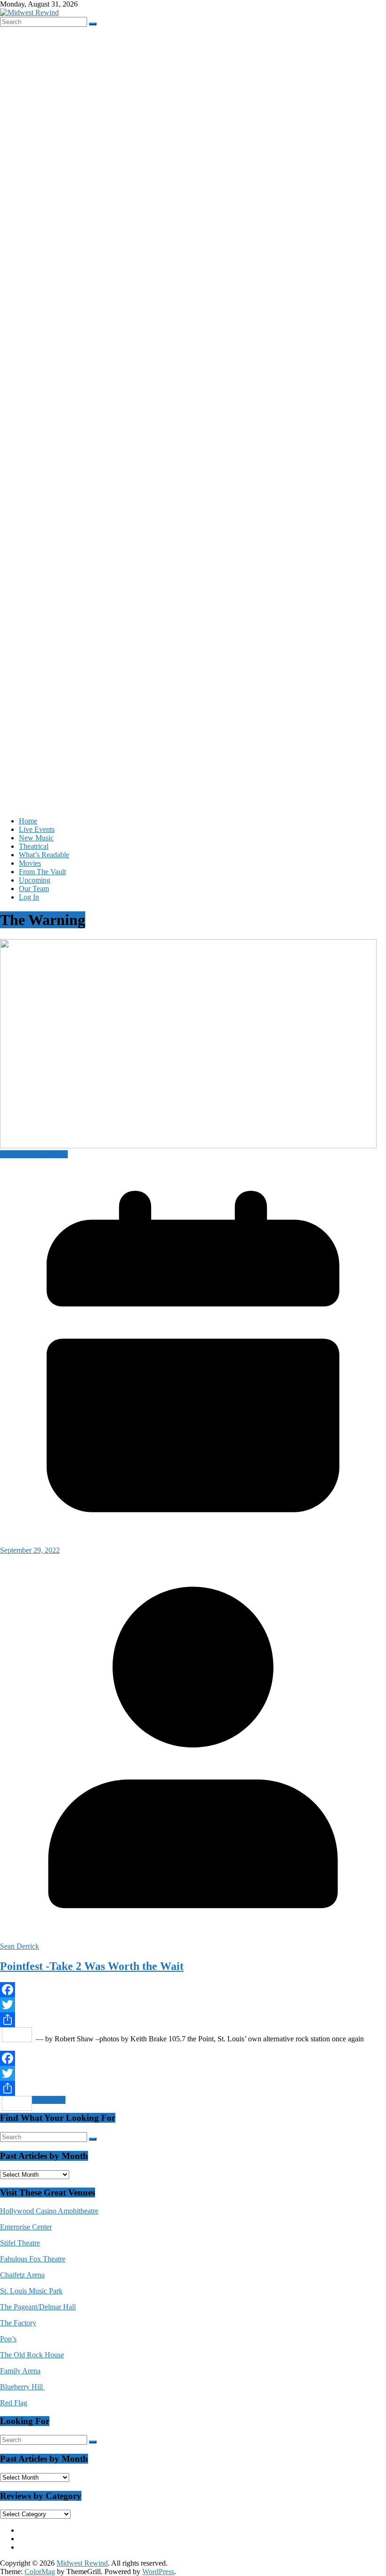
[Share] (193, 2020)
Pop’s (8, 2339)
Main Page (52, 1154)
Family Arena (20, 2371)
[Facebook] (193, 1990)
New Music (36, 838)
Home (28, 821)
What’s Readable (44, 855)
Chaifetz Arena (22, 2275)
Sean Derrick (20, 1946)
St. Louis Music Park (31, 2291)
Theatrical (34, 846)
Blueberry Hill (22, 2387)
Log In (29, 897)
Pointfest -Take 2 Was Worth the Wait (92, 1966)
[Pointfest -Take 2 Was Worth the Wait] (188, 1146)
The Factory (18, 2323)
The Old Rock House (32, 2355)
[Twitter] (193, 2005)
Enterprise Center (26, 2227)
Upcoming (35, 880)
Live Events (37, 829)
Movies (30, 863)
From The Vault (42, 872)
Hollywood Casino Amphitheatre (49, 2211)
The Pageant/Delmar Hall (38, 2307)
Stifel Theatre (20, 2243)
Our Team (34, 889)
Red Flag (14, 2403)
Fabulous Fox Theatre (33, 2259)
